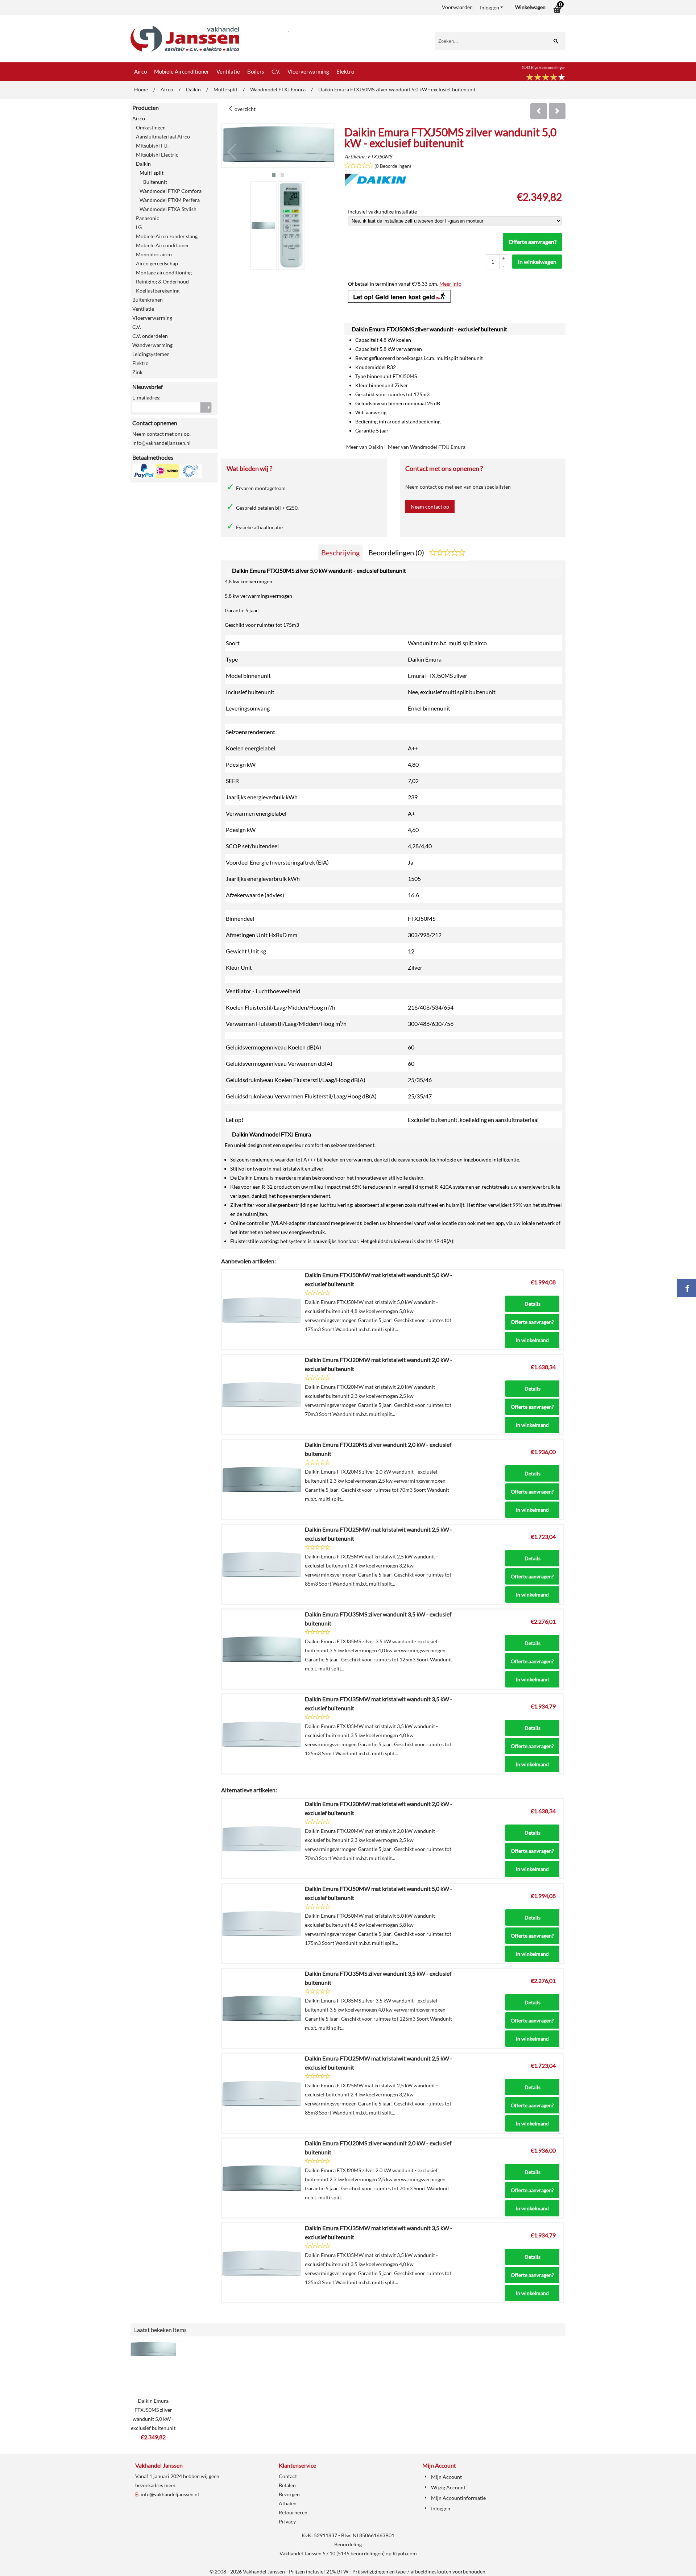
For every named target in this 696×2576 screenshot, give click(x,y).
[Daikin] (376, 184)
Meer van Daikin (365, 447)
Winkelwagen (530, 7)
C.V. (276, 71)
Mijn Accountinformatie (458, 2498)
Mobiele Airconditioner (182, 71)
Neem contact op (430, 507)
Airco (140, 71)
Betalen (287, 2485)
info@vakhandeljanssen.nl (170, 2494)
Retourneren (293, 2512)
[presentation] (232, 152)
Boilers (256, 71)
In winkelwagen (537, 262)
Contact (288, 2476)
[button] (274, 175)
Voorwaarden (457, 7)
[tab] (340, 553)
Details (533, 1304)
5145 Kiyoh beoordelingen (544, 67)
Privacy (287, 2521)
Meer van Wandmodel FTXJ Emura (427, 447)
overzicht (245, 109)
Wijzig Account (448, 2487)
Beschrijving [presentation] (340, 552)
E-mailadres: (146, 397)
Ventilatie (228, 71)
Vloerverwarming (308, 71)
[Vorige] (539, 111)
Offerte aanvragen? (533, 242)
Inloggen (490, 7)
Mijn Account (446, 2477)
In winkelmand (532, 1340)
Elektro (345, 71)
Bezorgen (289, 2494)
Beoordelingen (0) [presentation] (397, 552)
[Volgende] (557, 111)
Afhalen (288, 2503)
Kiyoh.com (405, 2553)
